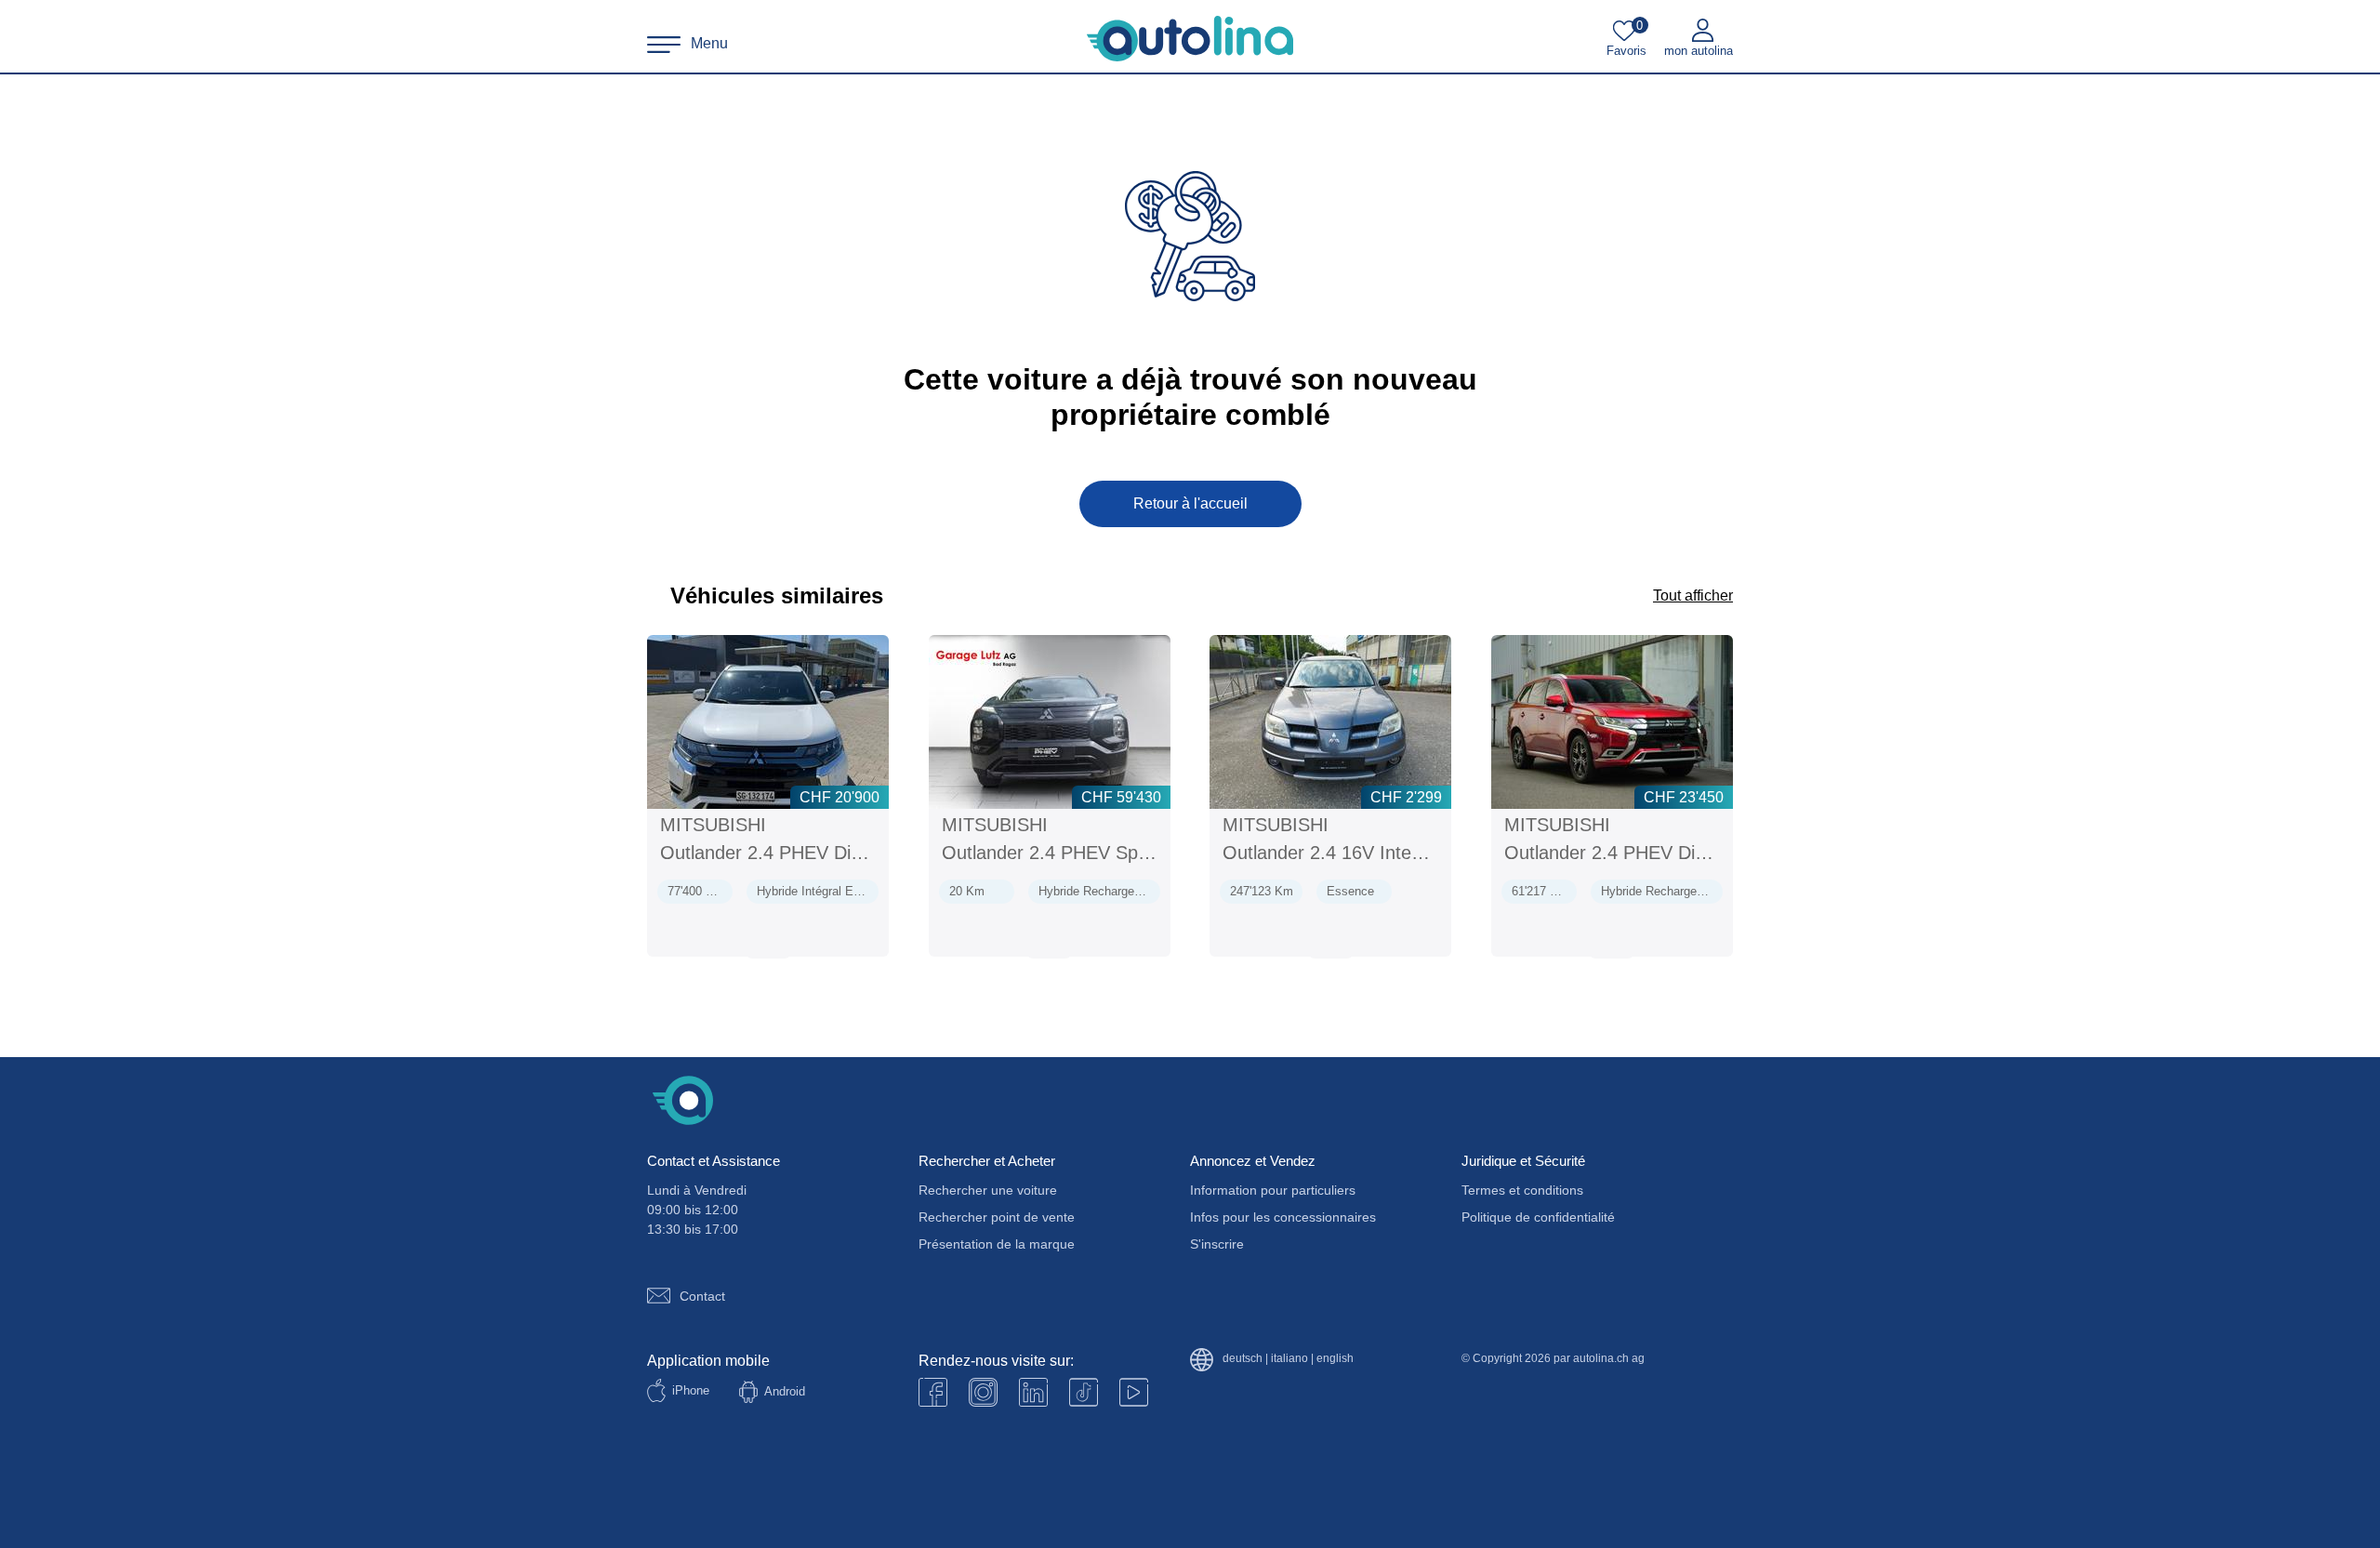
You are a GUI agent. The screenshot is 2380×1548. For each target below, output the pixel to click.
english (1335, 1359)
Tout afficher (1693, 595)
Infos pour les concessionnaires (1283, 1217)
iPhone (691, 1390)
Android (785, 1391)
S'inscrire (1217, 1244)
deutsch (1243, 1359)
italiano (1289, 1359)
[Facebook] (933, 1392)
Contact (702, 1296)
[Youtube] (983, 1392)
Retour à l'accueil (1190, 503)
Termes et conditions (1522, 1190)
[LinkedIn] (1033, 1392)
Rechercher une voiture (988, 1190)
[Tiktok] (1084, 1392)
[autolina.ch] (1190, 39)
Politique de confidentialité (1538, 1217)
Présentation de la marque (997, 1244)
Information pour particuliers (1273, 1190)
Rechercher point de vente (997, 1217)
